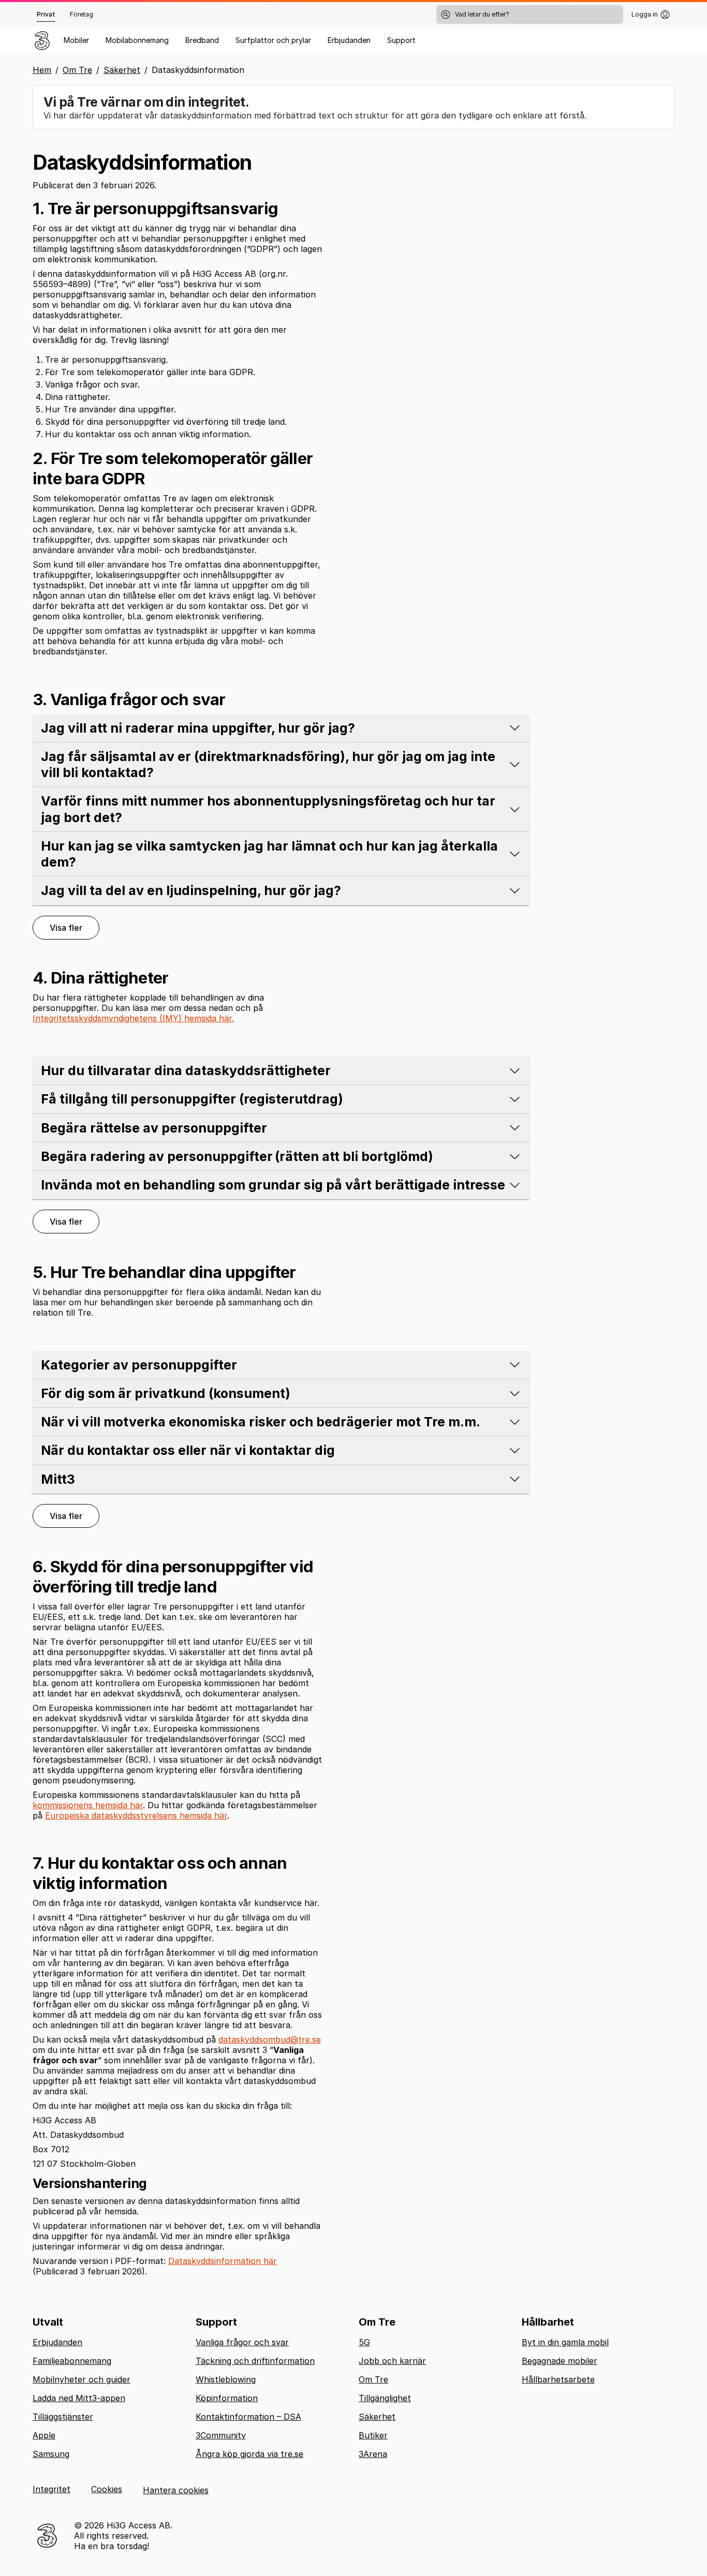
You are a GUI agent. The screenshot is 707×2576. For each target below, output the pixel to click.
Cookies (107, 2489)
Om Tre (77, 70)
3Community (221, 2435)
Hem (42, 70)
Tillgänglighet (385, 2398)
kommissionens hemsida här (88, 1805)
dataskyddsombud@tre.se (270, 2039)
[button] (281, 728)
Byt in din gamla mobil (565, 2342)
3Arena (373, 2454)
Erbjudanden (349, 40)
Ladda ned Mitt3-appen (79, 2398)
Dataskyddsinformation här (223, 2261)
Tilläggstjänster (63, 2417)
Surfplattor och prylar (273, 40)
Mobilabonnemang (137, 40)
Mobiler (76, 40)
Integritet (51, 2489)
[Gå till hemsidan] (42, 40)
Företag (82, 14)
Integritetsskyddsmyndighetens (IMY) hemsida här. (133, 1018)
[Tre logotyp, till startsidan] (47, 2536)
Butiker (373, 2435)
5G (364, 2342)
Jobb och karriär (392, 2361)
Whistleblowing (226, 2379)
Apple (44, 2435)
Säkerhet (122, 70)
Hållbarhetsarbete (558, 2379)
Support (401, 40)
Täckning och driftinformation (255, 2361)
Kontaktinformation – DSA (248, 2417)
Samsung (51, 2454)
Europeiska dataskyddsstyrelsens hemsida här (136, 1815)
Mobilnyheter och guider (82, 2379)
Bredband (202, 40)
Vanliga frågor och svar (242, 2342)
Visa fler (66, 928)
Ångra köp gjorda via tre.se (249, 2454)
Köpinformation (227, 2398)
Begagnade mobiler (559, 2361)
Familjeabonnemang (72, 2361)
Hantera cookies (176, 2490)
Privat (46, 14)
